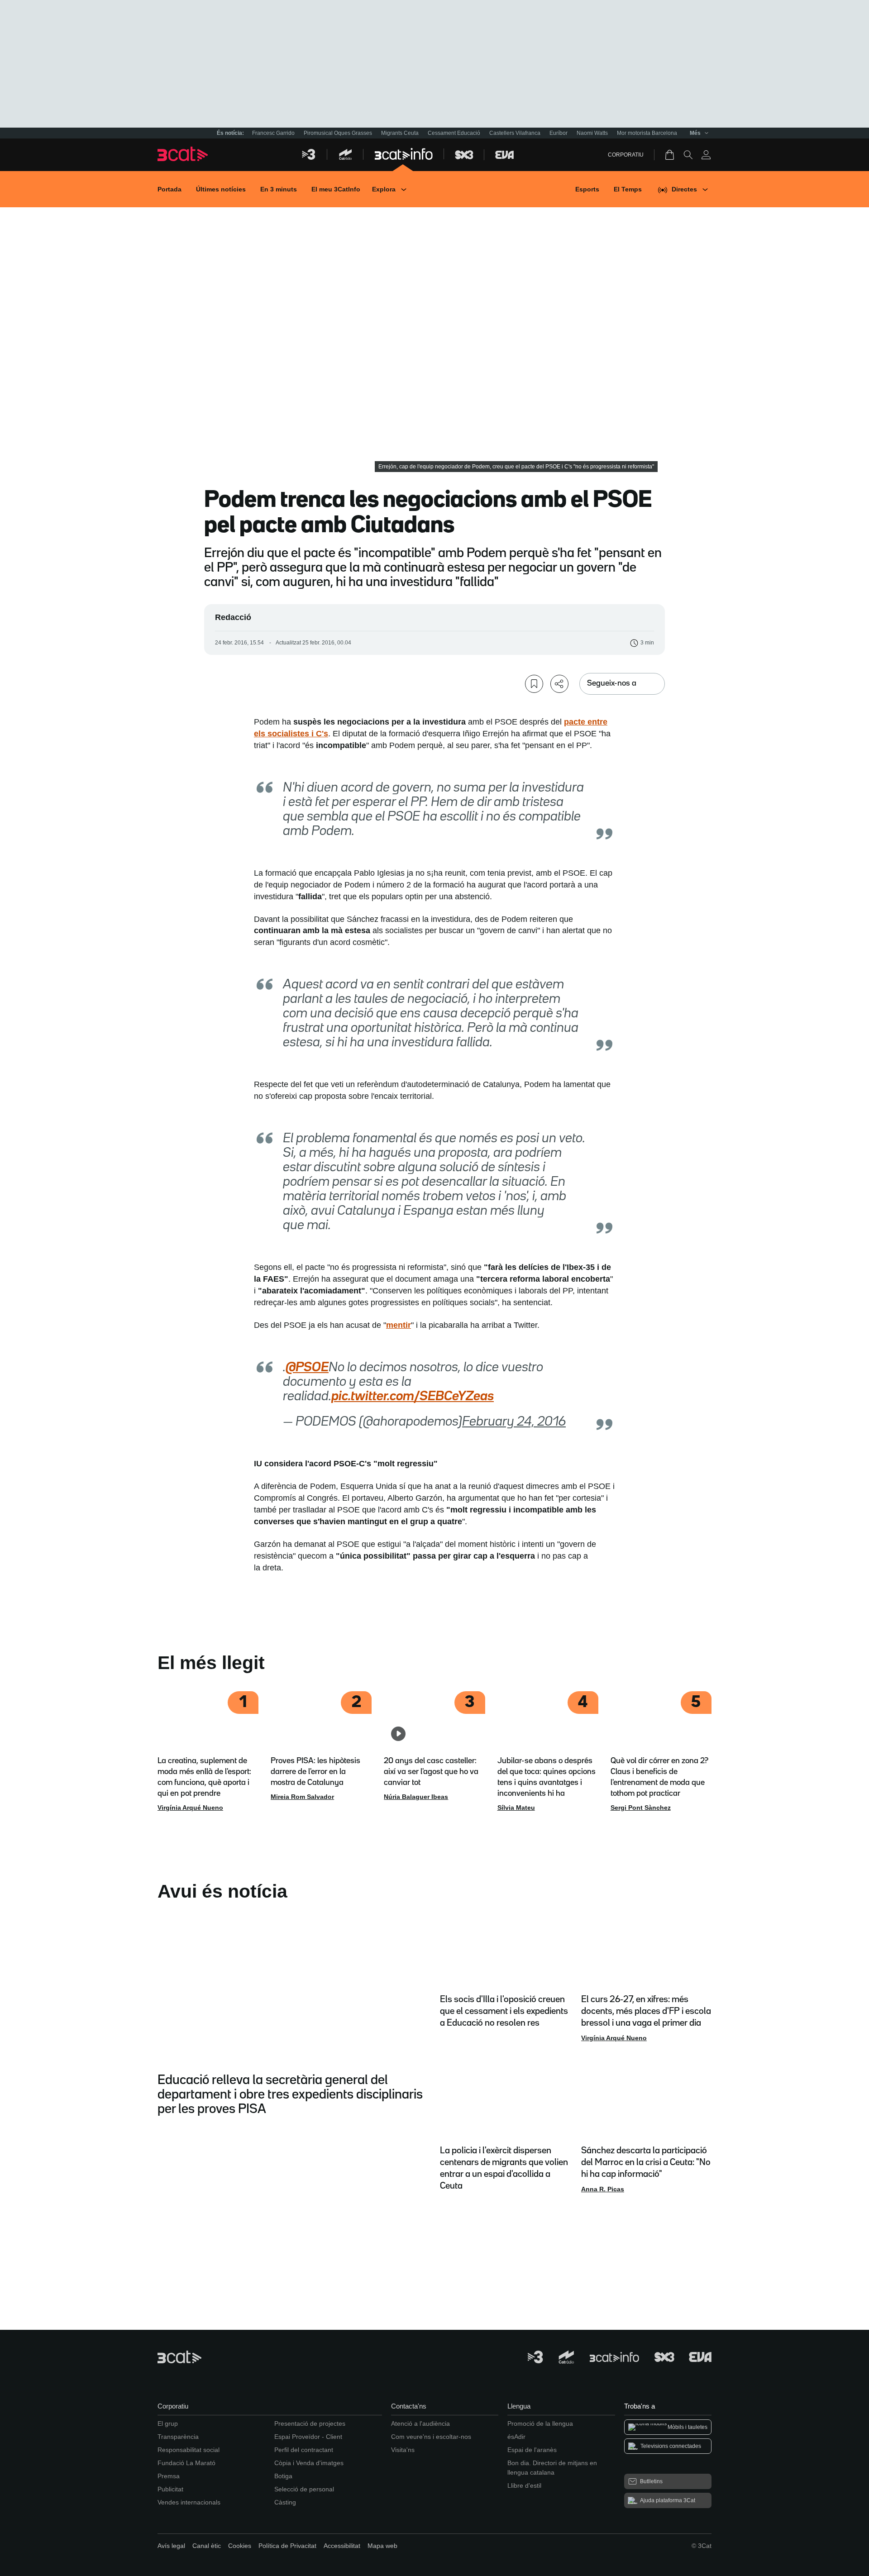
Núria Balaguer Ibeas (416, 1797)
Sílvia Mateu (516, 1808)
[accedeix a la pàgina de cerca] (688, 155)
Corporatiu (626, 155)
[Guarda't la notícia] (534, 684)
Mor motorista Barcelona (647, 133)
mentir (399, 1325)
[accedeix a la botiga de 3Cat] (670, 155)
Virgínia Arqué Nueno (190, 1808)
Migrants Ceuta (400, 133)
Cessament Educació (454, 133)
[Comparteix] (559, 684)
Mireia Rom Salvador (302, 1797)
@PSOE (307, 1368)
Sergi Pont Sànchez (641, 1808)
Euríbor (559, 133)
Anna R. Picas (603, 2189)
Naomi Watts (592, 133)
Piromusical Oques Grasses (338, 133)
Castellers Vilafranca (515, 133)
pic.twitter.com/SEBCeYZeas (413, 1397)
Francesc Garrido (273, 133)
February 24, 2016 (514, 1422)
